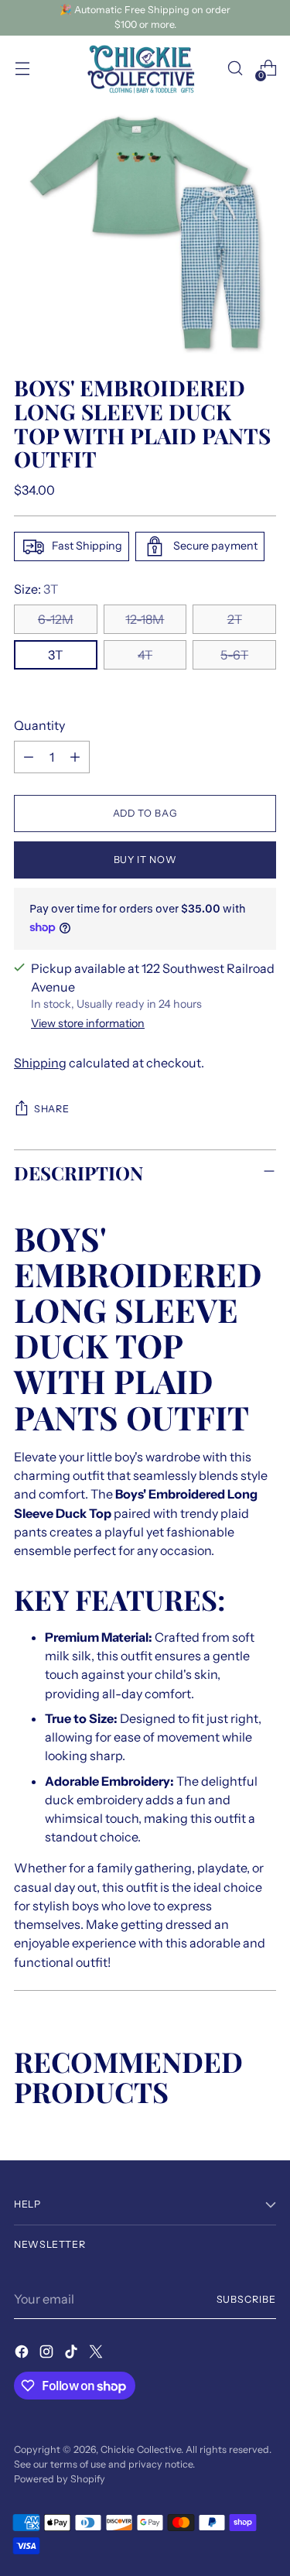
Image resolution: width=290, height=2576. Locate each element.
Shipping (40, 1063)
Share (51, 1109)
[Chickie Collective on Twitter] (97, 2354)
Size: (36, 589)
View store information (88, 1023)
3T (55, 655)
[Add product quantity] (75, 757)
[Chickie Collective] (145, 69)
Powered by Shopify (60, 2479)
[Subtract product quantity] (29, 757)
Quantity (39, 725)
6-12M (56, 619)
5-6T (234, 655)
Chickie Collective (141, 2449)
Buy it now (145, 860)
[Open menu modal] (22, 69)
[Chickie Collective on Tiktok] (73, 2354)
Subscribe (246, 2299)
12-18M (145, 619)
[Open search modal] (235, 69)
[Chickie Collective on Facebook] (23, 2354)
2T (235, 619)
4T (145, 655)
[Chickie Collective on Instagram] (48, 2354)
